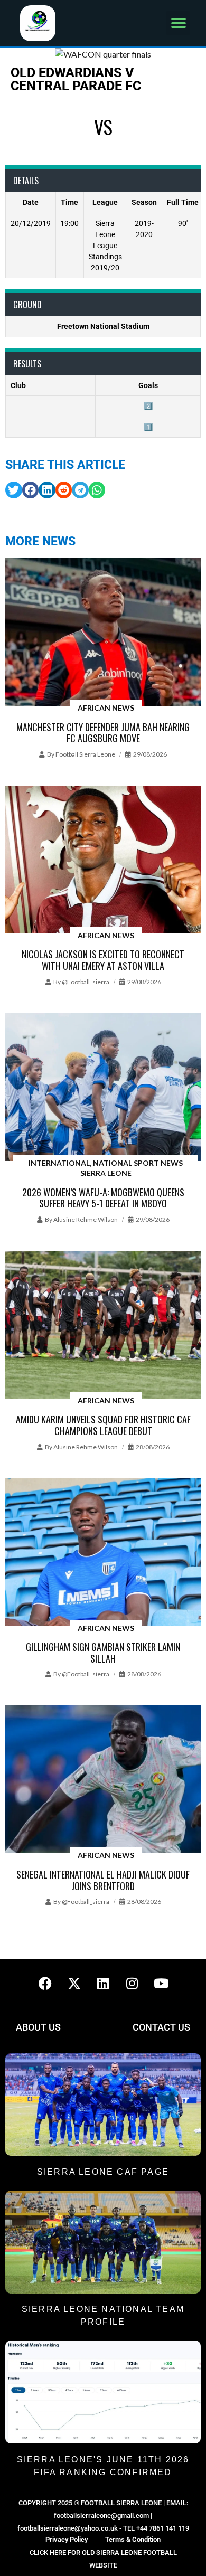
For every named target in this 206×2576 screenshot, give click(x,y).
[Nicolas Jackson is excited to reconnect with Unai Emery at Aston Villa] (103, 860)
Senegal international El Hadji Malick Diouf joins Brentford (103, 1880)
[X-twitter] (74, 1983)
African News (106, 708)
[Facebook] (45, 1983)
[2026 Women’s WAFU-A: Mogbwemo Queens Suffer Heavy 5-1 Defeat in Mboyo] (103, 1088)
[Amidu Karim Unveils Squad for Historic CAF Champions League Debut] (103, 1325)
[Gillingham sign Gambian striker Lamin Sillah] (103, 1553)
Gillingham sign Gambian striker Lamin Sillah (103, 1653)
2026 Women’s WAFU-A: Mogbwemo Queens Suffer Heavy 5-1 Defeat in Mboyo (103, 1198)
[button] (178, 23)
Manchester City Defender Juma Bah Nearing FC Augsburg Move (103, 733)
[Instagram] (132, 1983)
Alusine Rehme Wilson (86, 1219)
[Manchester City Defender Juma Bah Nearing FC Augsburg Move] (103, 633)
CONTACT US (161, 2027)
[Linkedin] (103, 1983)
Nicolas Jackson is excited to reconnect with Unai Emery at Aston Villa (103, 960)
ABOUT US (38, 2027)
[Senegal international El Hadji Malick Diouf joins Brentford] (103, 1780)
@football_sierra (86, 982)
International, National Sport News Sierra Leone (106, 1168)
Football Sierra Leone (85, 754)
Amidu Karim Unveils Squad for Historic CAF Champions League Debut (103, 1425)
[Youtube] (161, 1983)
